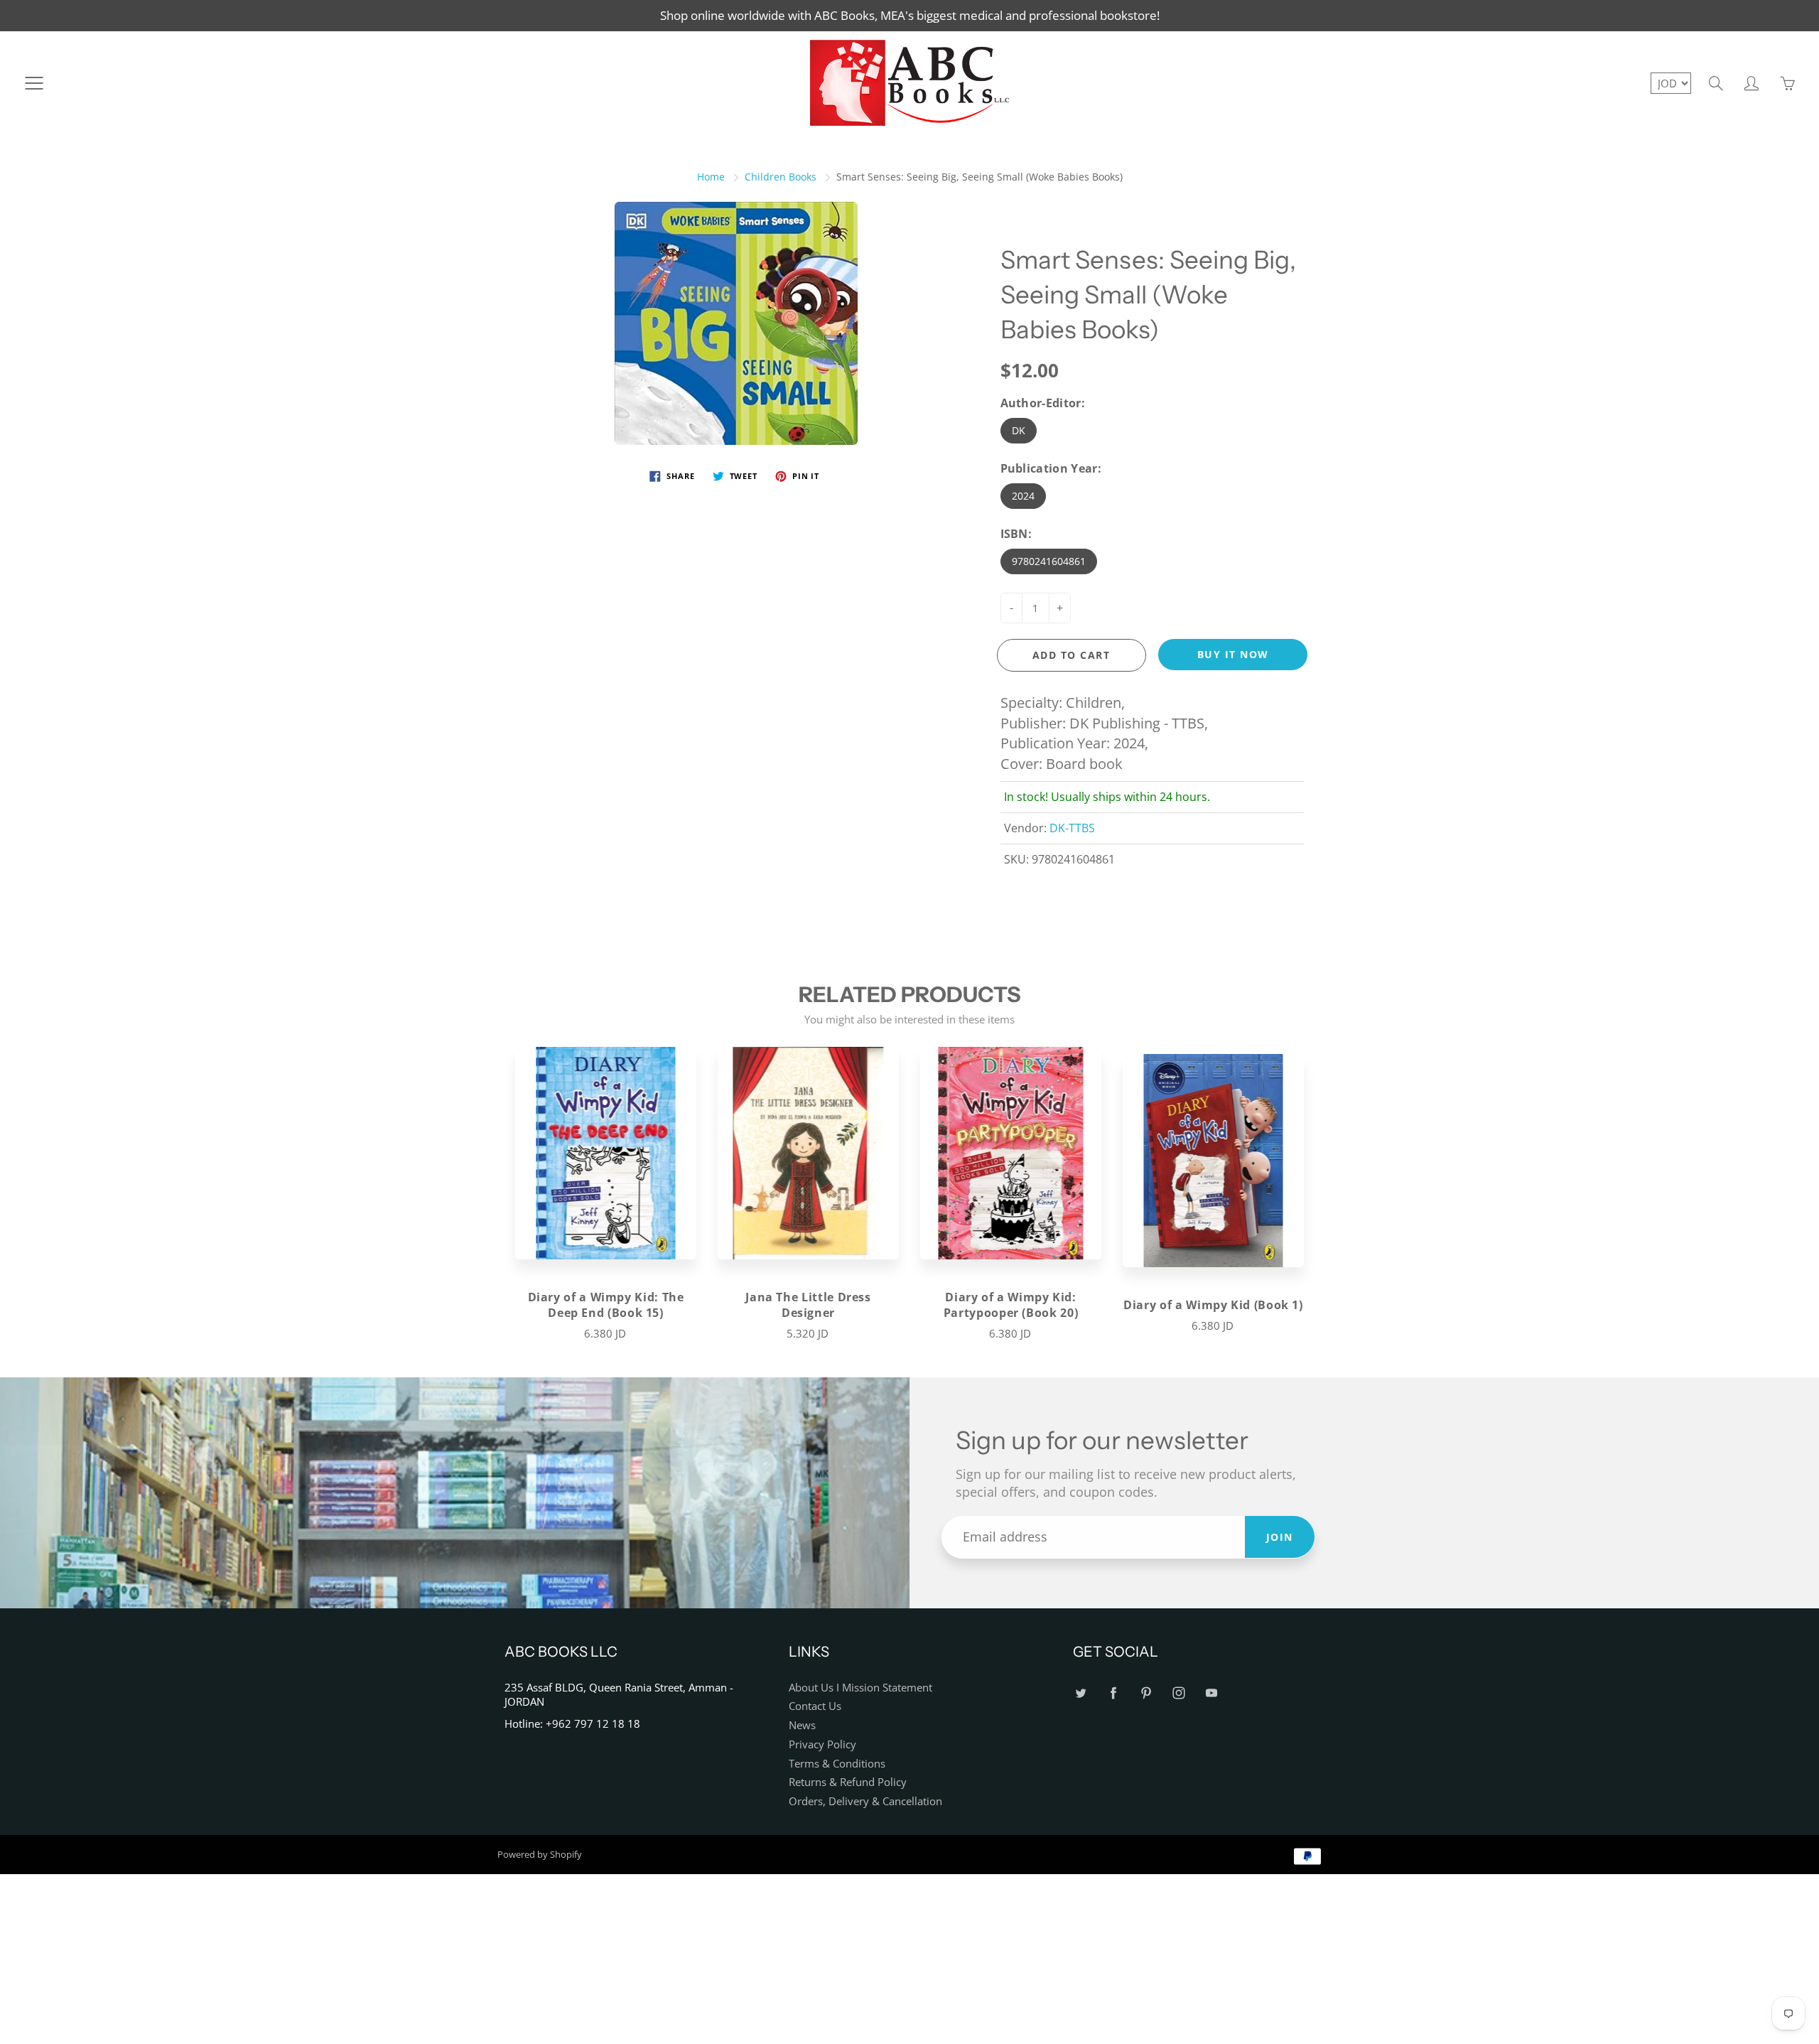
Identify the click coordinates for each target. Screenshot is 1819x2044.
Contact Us (815, 1706)
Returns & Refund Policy (848, 1782)
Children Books (781, 177)
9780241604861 (1049, 561)
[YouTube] (1211, 1693)
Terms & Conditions (837, 1764)
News (802, 1725)
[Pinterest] (1146, 1693)
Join (1280, 1537)
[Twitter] (1080, 1693)
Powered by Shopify (540, 1854)
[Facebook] (1113, 1693)
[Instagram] (1178, 1693)
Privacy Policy (822, 1744)
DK (1019, 430)
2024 (1023, 496)
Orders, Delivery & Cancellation (865, 1801)
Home (711, 177)
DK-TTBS (1072, 828)
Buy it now (1233, 654)
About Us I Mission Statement (860, 1688)
